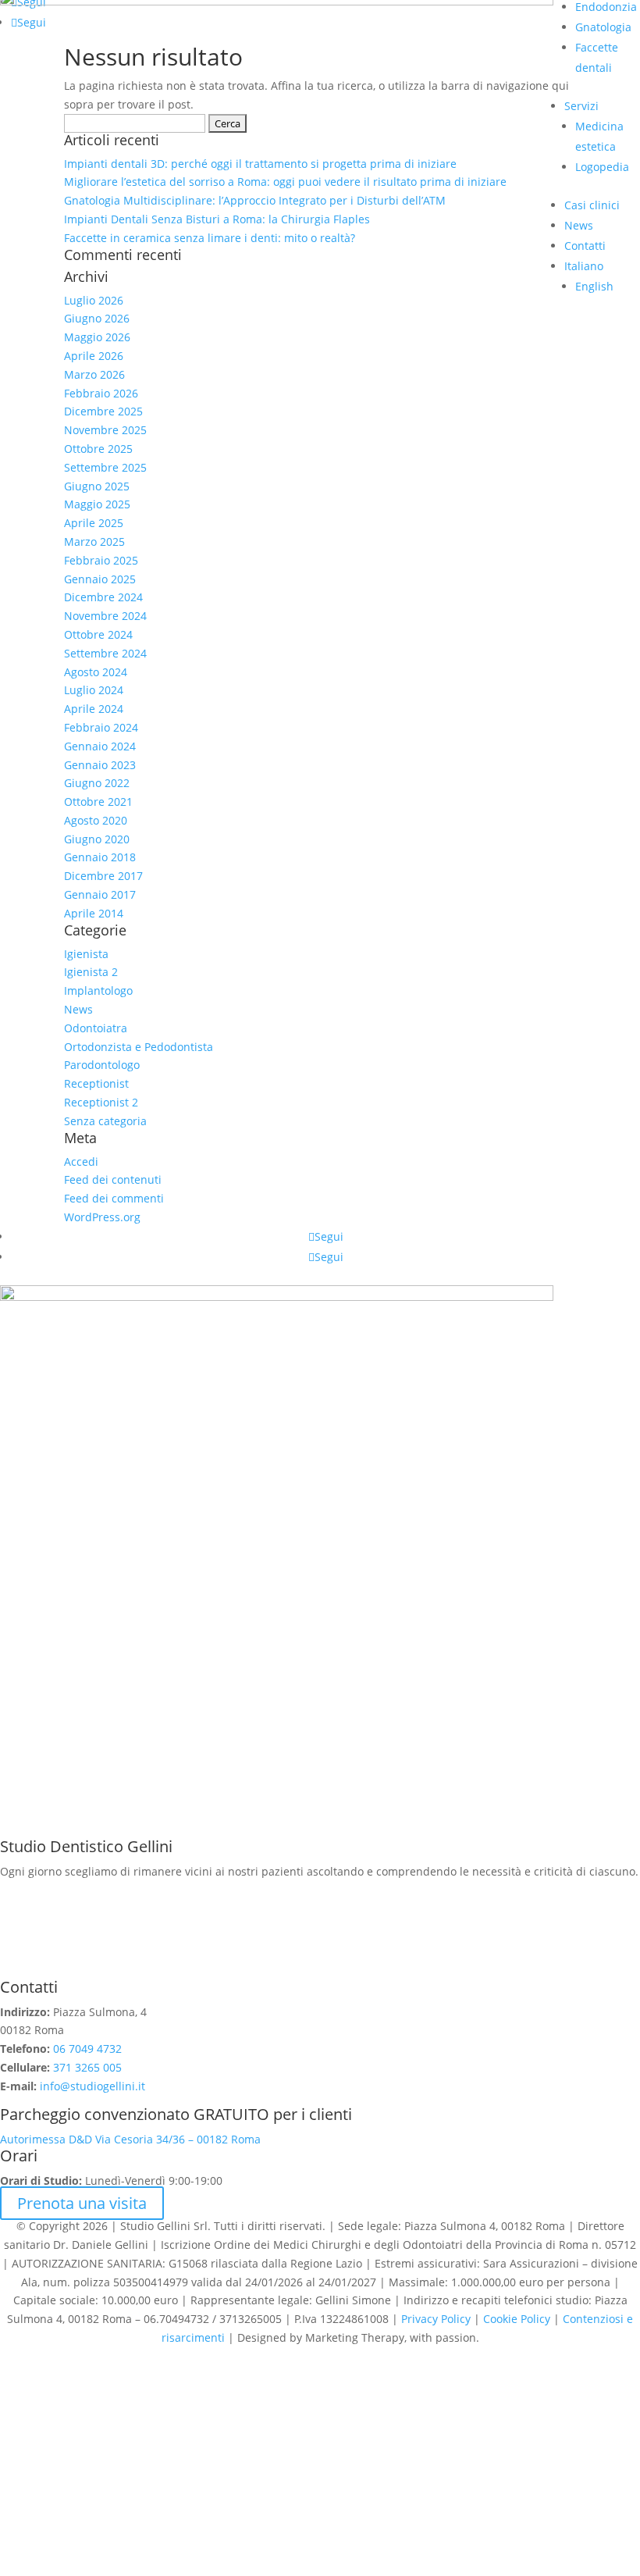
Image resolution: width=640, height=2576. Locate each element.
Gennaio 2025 (100, 579)
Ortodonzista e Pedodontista (139, 1047)
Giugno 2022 (97, 783)
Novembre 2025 (105, 430)
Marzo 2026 (94, 374)
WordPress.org (102, 1217)
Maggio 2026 (97, 337)
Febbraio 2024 (101, 727)
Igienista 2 (91, 972)
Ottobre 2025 (98, 449)
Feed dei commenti (114, 1198)
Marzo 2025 (94, 542)
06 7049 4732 (87, 2049)
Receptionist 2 (101, 1102)
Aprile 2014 (94, 913)
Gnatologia (603, 27)
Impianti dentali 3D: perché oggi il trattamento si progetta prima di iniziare (260, 164)
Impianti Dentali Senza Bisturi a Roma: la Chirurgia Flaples (217, 219)
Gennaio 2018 (100, 857)
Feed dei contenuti (113, 1179)
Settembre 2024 (105, 653)
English (594, 286)
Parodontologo (102, 1065)
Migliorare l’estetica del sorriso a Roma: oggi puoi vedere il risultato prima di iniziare (285, 182)
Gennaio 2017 (100, 894)
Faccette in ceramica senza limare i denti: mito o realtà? (210, 238)
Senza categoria (105, 1121)
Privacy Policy (436, 2319)
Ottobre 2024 (98, 634)
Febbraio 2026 (101, 393)
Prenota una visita (82, 2203)
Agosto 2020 (96, 820)
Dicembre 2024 (103, 597)
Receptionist (96, 1083)
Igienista (86, 954)
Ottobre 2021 (98, 802)
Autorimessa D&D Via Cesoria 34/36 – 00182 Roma (130, 2139)
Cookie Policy (517, 2319)
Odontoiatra (96, 1028)
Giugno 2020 (97, 839)
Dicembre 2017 (103, 876)
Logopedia (602, 167)
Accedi (81, 1162)
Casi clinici (592, 205)
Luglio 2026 (94, 300)
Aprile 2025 (94, 523)
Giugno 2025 (97, 486)
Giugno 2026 (97, 318)
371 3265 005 (87, 2067)
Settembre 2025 (105, 467)
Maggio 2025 (97, 504)
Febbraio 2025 (101, 560)
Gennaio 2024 (100, 746)
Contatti (585, 246)
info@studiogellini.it (91, 2086)
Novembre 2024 (105, 616)
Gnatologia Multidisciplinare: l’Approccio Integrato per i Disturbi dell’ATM (255, 200)
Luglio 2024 (94, 690)
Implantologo (98, 990)
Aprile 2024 (94, 709)
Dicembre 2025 (103, 411)
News (579, 225)
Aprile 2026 (94, 356)
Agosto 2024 (96, 672)
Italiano (584, 266)
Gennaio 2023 (100, 765)
